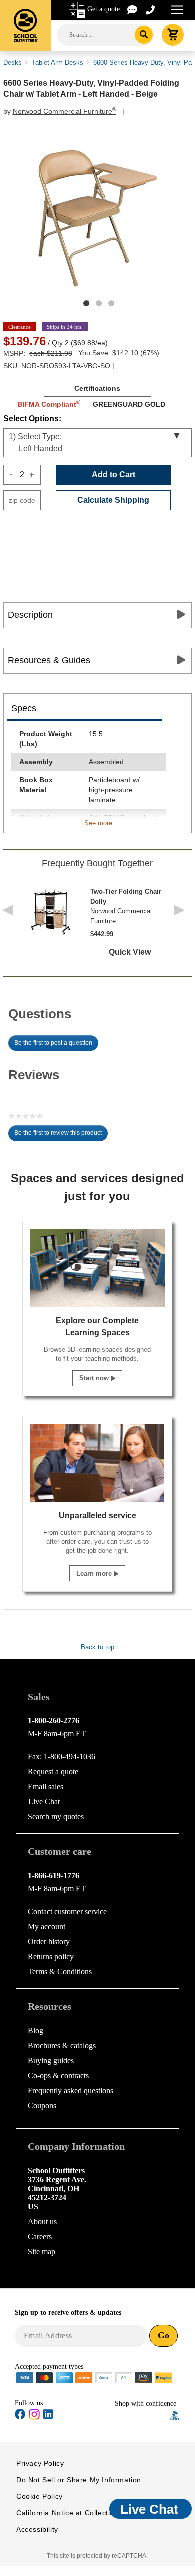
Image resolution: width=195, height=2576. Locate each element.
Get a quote (104, 9)
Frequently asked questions (71, 2091)
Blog (36, 2031)
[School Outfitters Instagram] (34, 2417)
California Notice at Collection (68, 2513)
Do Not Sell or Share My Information (79, 2480)
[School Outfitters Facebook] (20, 2416)
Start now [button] (95, 1378)
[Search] (144, 35)
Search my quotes (56, 1817)
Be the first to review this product (61, 1135)
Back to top (98, 1647)
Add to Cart (114, 474)
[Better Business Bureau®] (175, 2414)
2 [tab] (99, 303)
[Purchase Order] (124, 2377)
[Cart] (173, 35)
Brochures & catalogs (62, 2046)
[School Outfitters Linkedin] (48, 2416)
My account (47, 1927)
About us (42, 2221)
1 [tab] (86, 303)
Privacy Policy (40, 2463)
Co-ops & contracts (58, 2076)
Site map (42, 2251)
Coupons (42, 2106)
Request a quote (53, 1772)
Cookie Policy (40, 2496)
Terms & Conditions (60, 1972)
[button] (142, 2415)
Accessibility (37, 2529)
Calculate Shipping (113, 500)
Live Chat (44, 1802)
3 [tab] (111, 303)
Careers (40, 2236)
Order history (49, 1942)
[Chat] (133, 9)
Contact (67, 1912)
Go (164, 2335)
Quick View (130, 952)
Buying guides (51, 2061)
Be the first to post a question (53, 1043)
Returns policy (51, 1957)
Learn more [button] (95, 1573)
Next (182, 917)
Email (46, 1787)
